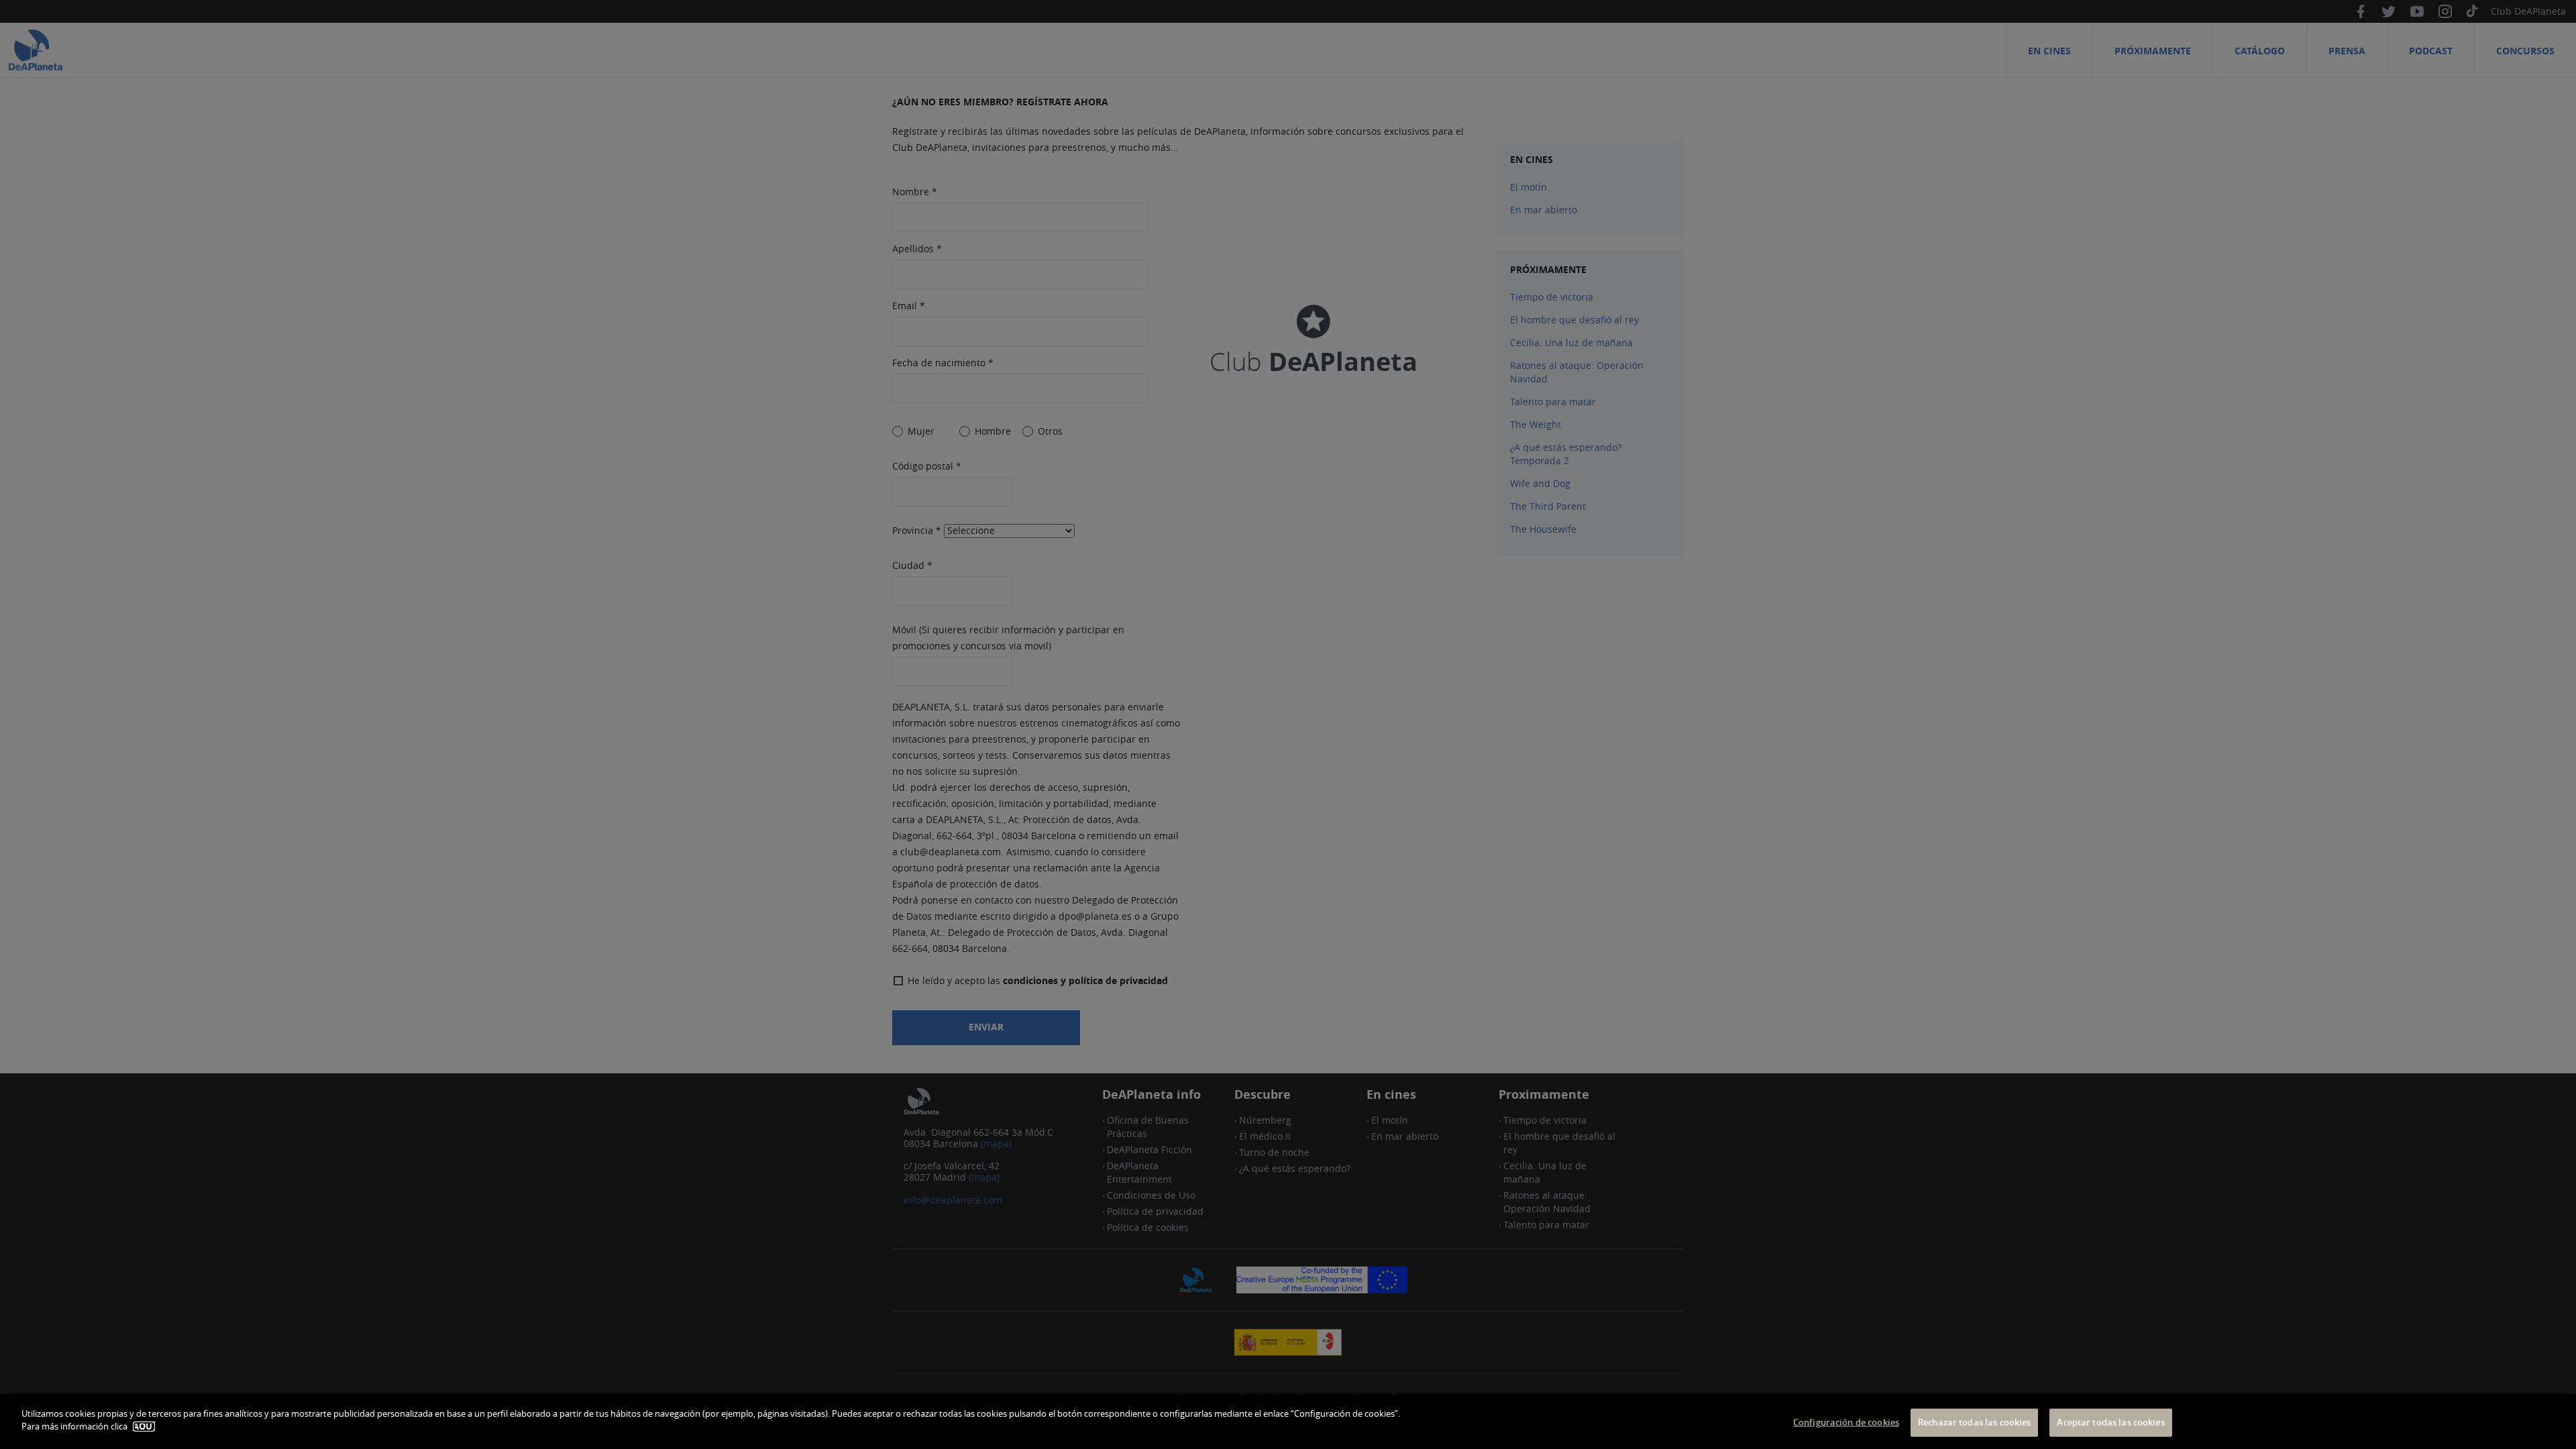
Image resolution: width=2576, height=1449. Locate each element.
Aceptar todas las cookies (2110, 1422)
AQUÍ (144, 1427)
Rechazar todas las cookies (1974, 1422)
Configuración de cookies (1846, 1422)
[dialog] (1288, 1421)
